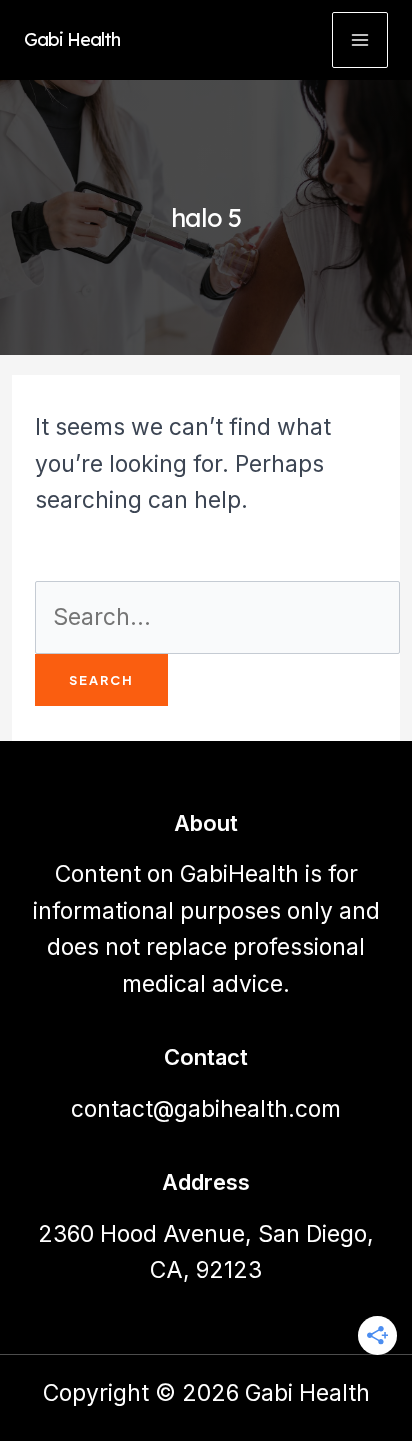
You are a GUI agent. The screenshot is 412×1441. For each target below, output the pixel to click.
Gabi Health (72, 39)
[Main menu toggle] (360, 40)
